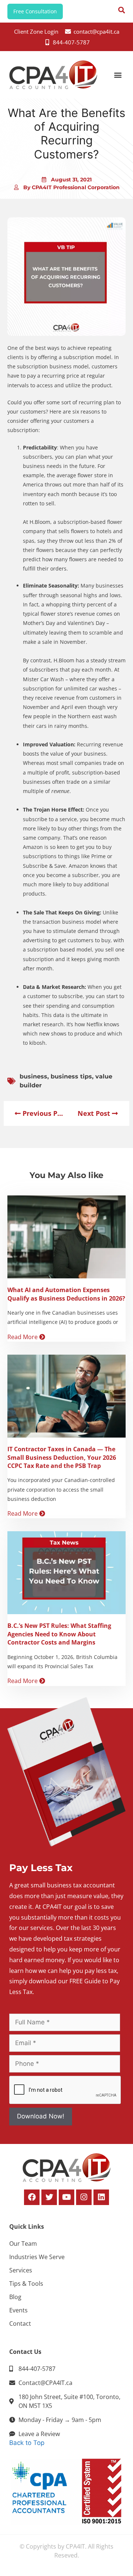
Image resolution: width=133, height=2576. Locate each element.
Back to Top (27, 2443)
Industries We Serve (37, 2257)
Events (18, 2310)
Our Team (23, 2244)
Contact (20, 2324)
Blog (15, 2297)
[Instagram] (84, 2197)
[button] (118, 75)
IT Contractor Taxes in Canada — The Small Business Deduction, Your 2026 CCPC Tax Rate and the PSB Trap (62, 1457)
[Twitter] (49, 2197)
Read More (23, 1337)
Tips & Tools (26, 2284)
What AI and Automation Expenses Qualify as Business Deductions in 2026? (66, 1294)
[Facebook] (32, 2197)
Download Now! (41, 2116)
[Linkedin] (101, 2197)
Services (21, 2270)
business (33, 1076)
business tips (71, 1076)
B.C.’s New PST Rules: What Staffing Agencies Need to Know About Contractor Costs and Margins (59, 1634)
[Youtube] (66, 2197)
